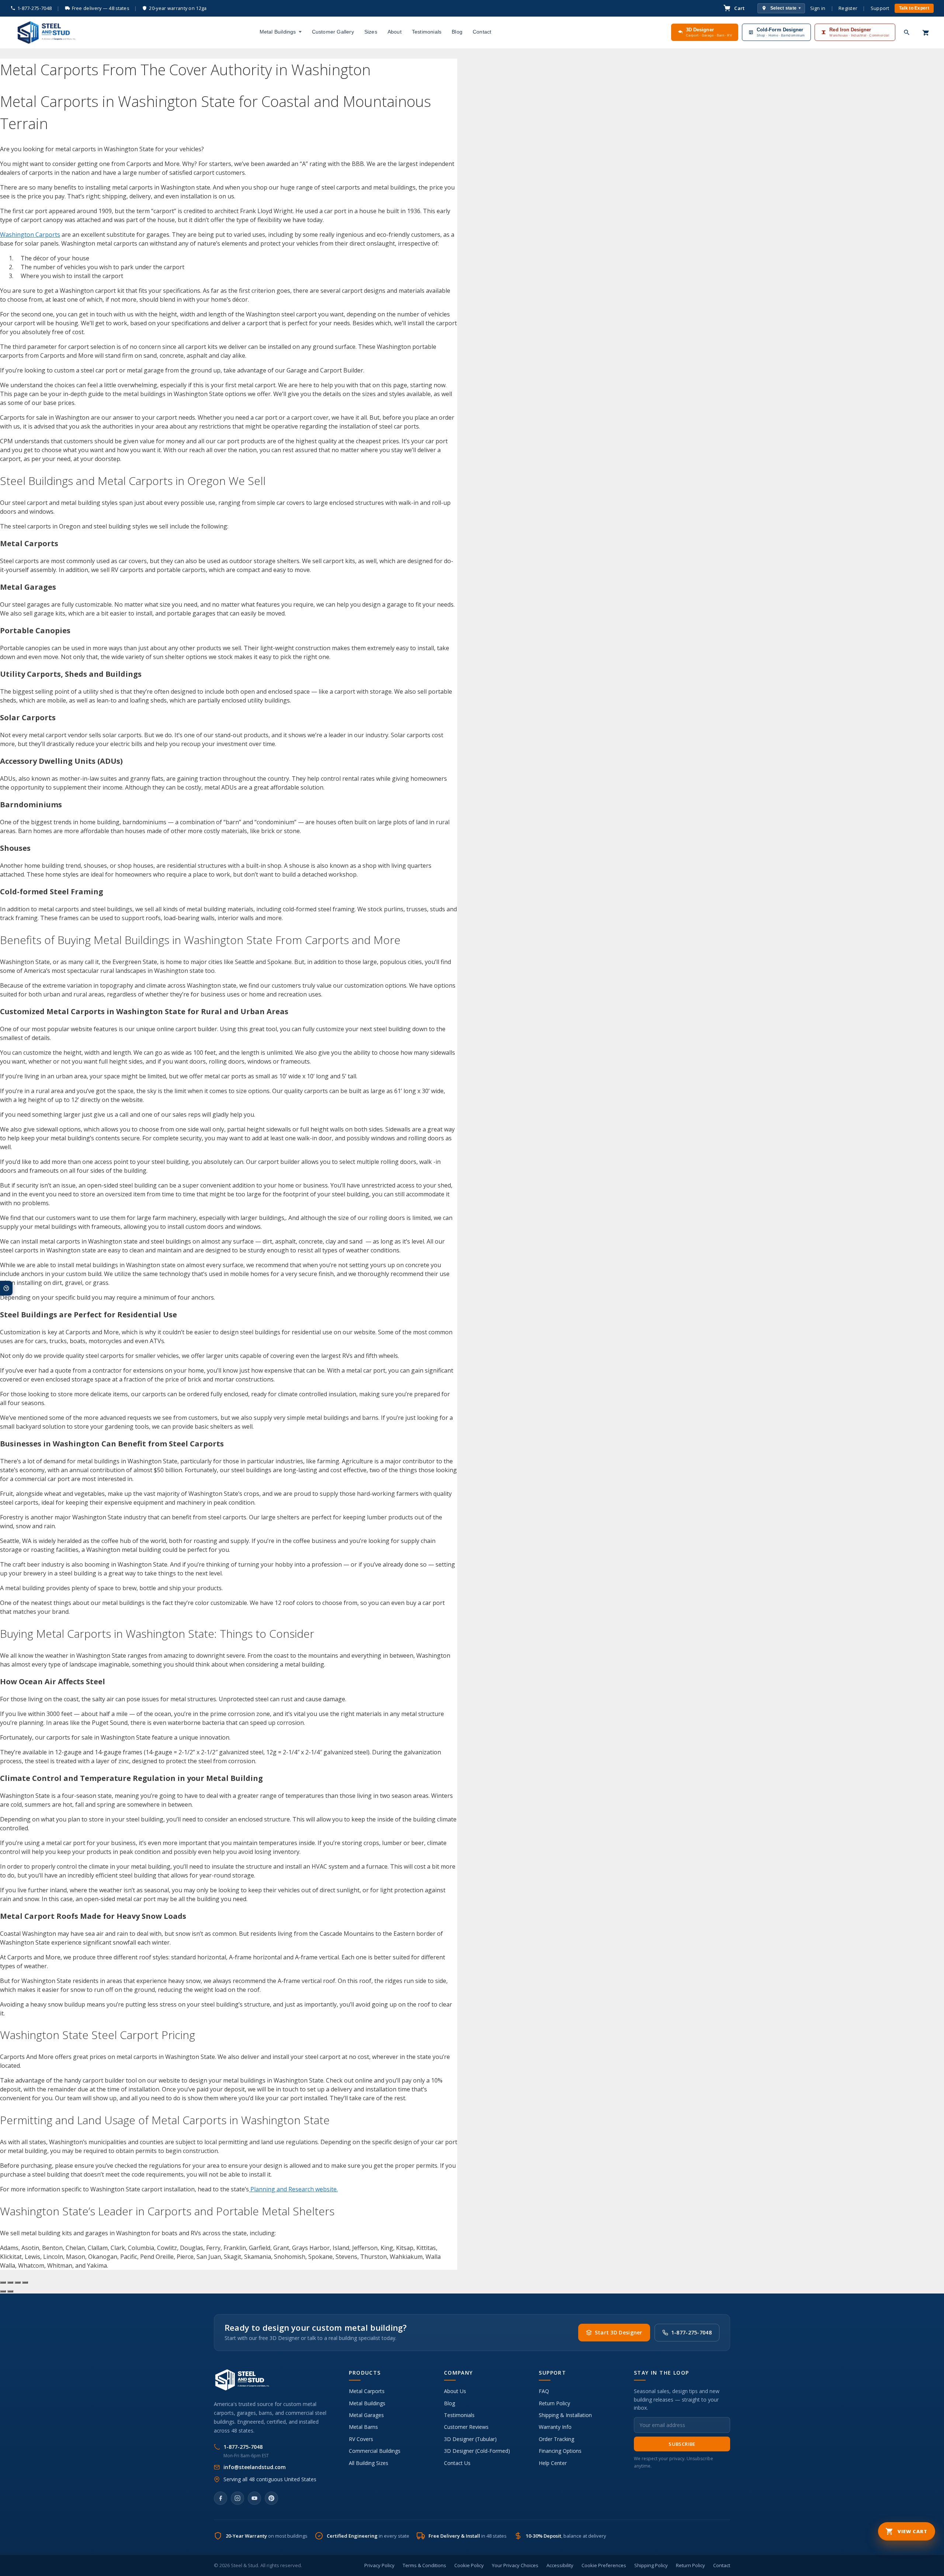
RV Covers (361, 2439)
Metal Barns (363, 2427)
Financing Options (560, 2451)
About (395, 32)
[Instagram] (237, 2498)
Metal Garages (366, 2415)
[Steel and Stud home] (45, 32)
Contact (482, 32)
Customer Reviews (466, 2427)
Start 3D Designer (619, 2332)
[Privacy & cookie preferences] (6, 1288)
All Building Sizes (369, 2463)
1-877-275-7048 (34, 8)
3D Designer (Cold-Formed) (477, 2451)
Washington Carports (30, 235)
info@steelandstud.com (255, 2467)
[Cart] (926, 32)
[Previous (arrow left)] (3, 2291)
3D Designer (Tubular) (470, 2439)
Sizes (371, 32)
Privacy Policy (379, 2565)
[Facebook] (221, 2498)
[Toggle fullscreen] (10, 2282)
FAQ (544, 2391)
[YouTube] (254, 2498)
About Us (455, 2391)
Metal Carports (367, 2391)
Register (848, 8)
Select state (786, 8)
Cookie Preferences (604, 2565)
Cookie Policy (469, 2565)
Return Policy (554, 2403)
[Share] (18, 2282)
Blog (457, 32)
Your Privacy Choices (515, 2565)
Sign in (818, 8)
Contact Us (457, 2463)
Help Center (553, 2463)
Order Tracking (556, 2439)
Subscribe (682, 2444)
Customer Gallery (333, 32)
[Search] (907, 32)
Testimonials (427, 32)
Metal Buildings (278, 32)
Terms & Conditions (424, 2565)
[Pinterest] (271, 2498)
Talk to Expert (914, 8)
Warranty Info (555, 2427)
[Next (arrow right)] (10, 2291)
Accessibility (560, 2565)
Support (880, 8)
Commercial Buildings (375, 2451)
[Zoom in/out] (3, 2282)
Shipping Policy (651, 2565)
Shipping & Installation (565, 2415)
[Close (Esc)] (25, 2282)
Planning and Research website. (293, 2189)
